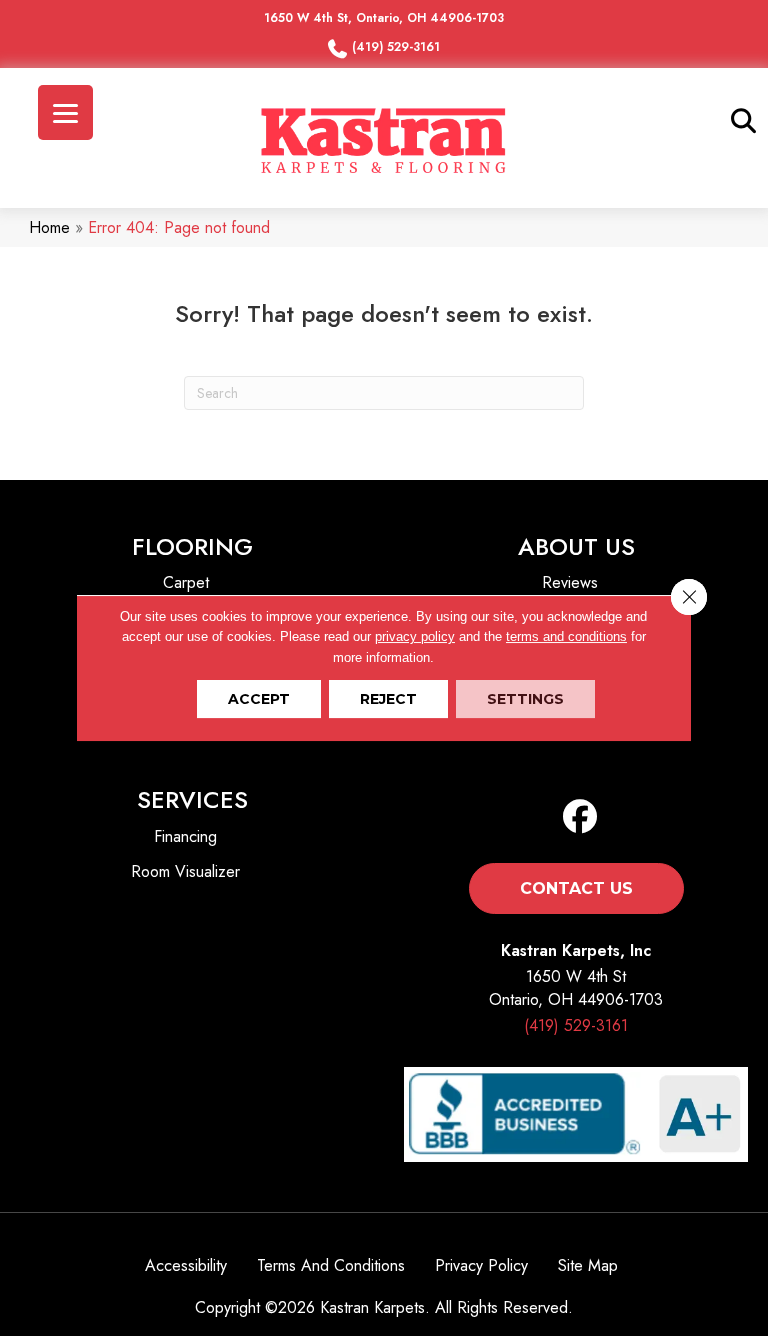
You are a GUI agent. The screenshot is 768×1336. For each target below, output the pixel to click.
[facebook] (580, 817)
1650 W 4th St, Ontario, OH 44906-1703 (384, 18)
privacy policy (415, 636)
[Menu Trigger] (65, 112)
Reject (388, 699)
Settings (525, 699)
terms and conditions (566, 636)
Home (49, 227)
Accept (259, 699)
